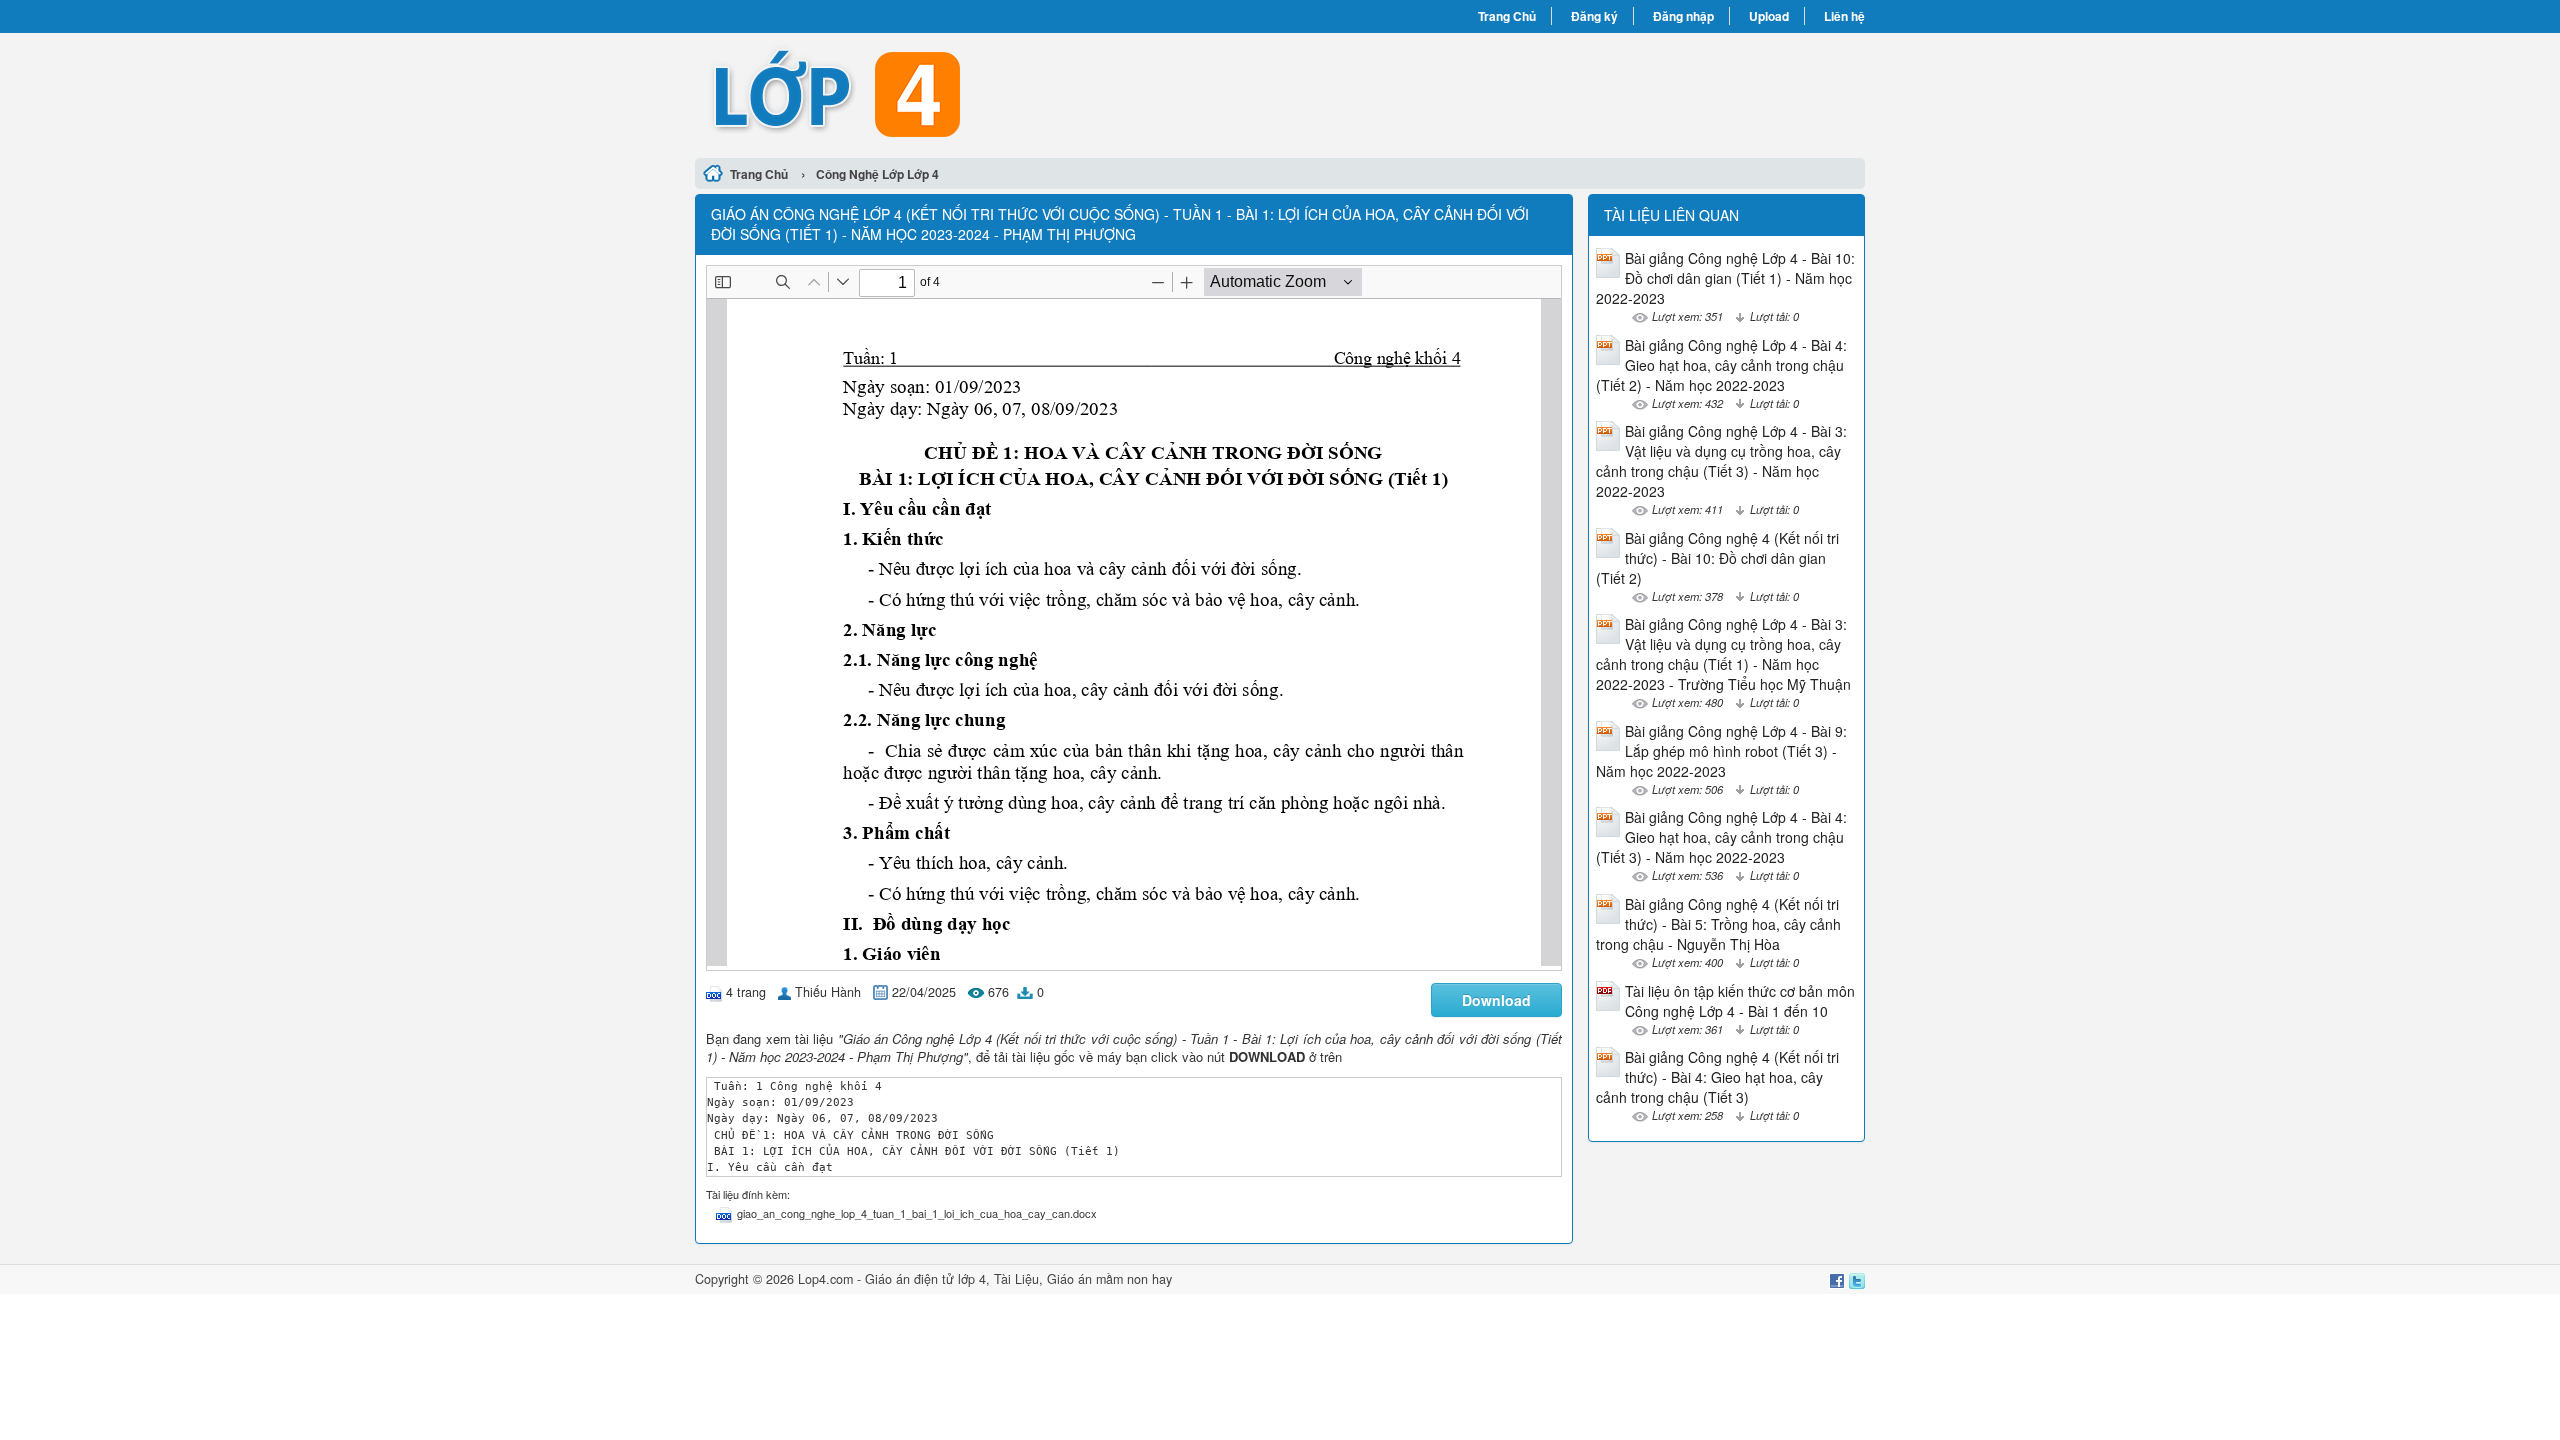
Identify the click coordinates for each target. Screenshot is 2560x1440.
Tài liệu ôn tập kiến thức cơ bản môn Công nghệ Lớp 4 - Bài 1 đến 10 (1740, 1001)
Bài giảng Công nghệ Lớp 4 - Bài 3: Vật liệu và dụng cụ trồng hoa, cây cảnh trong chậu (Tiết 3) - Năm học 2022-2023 (1721, 461)
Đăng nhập (1683, 16)
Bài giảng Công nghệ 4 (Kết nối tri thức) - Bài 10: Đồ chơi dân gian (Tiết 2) (1717, 558)
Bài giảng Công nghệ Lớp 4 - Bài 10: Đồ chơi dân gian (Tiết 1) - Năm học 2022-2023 (1725, 278)
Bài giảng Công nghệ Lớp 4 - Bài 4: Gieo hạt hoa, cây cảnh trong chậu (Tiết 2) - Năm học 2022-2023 (1721, 365)
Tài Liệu (1016, 1279)
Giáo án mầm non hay (1109, 1279)
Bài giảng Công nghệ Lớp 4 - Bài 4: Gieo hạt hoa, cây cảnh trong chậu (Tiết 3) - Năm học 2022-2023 (1721, 837)
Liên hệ (1844, 16)
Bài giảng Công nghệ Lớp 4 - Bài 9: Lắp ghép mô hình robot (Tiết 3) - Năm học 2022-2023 (1721, 751)
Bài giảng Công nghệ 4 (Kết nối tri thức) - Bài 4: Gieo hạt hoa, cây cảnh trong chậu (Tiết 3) (1717, 1077)
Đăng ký (1594, 16)
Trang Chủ (1507, 16)
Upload (1769, 16)
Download (1496, 1000)
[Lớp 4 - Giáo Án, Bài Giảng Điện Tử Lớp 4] (987, 93)
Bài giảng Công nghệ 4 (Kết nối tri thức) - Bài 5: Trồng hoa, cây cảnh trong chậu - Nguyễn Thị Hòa (1718, 924)
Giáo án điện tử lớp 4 (925, 1279)
